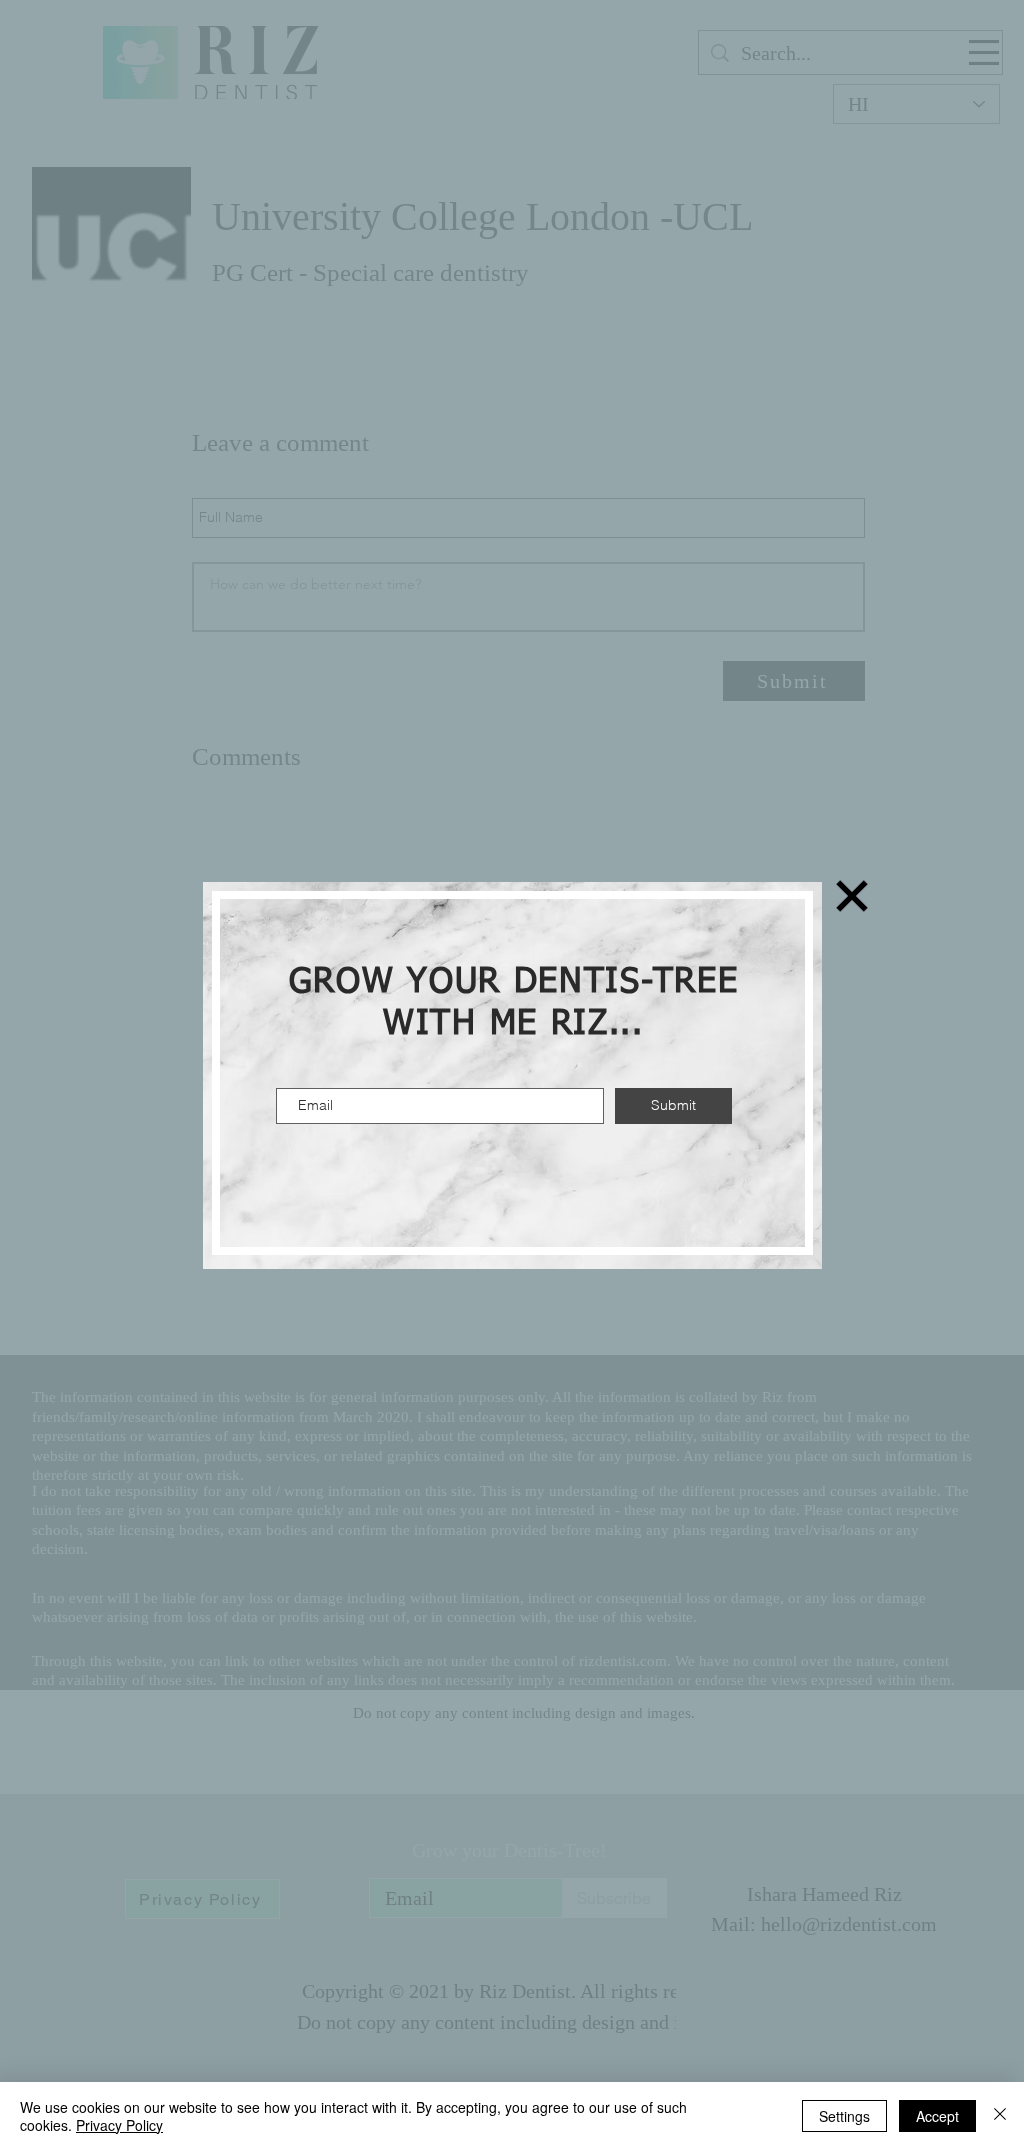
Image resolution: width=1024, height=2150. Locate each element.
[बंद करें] (1000, 2116)
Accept (937, 2116)
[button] (852, 896)
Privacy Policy (119, 2125)
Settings (844, 2116)
